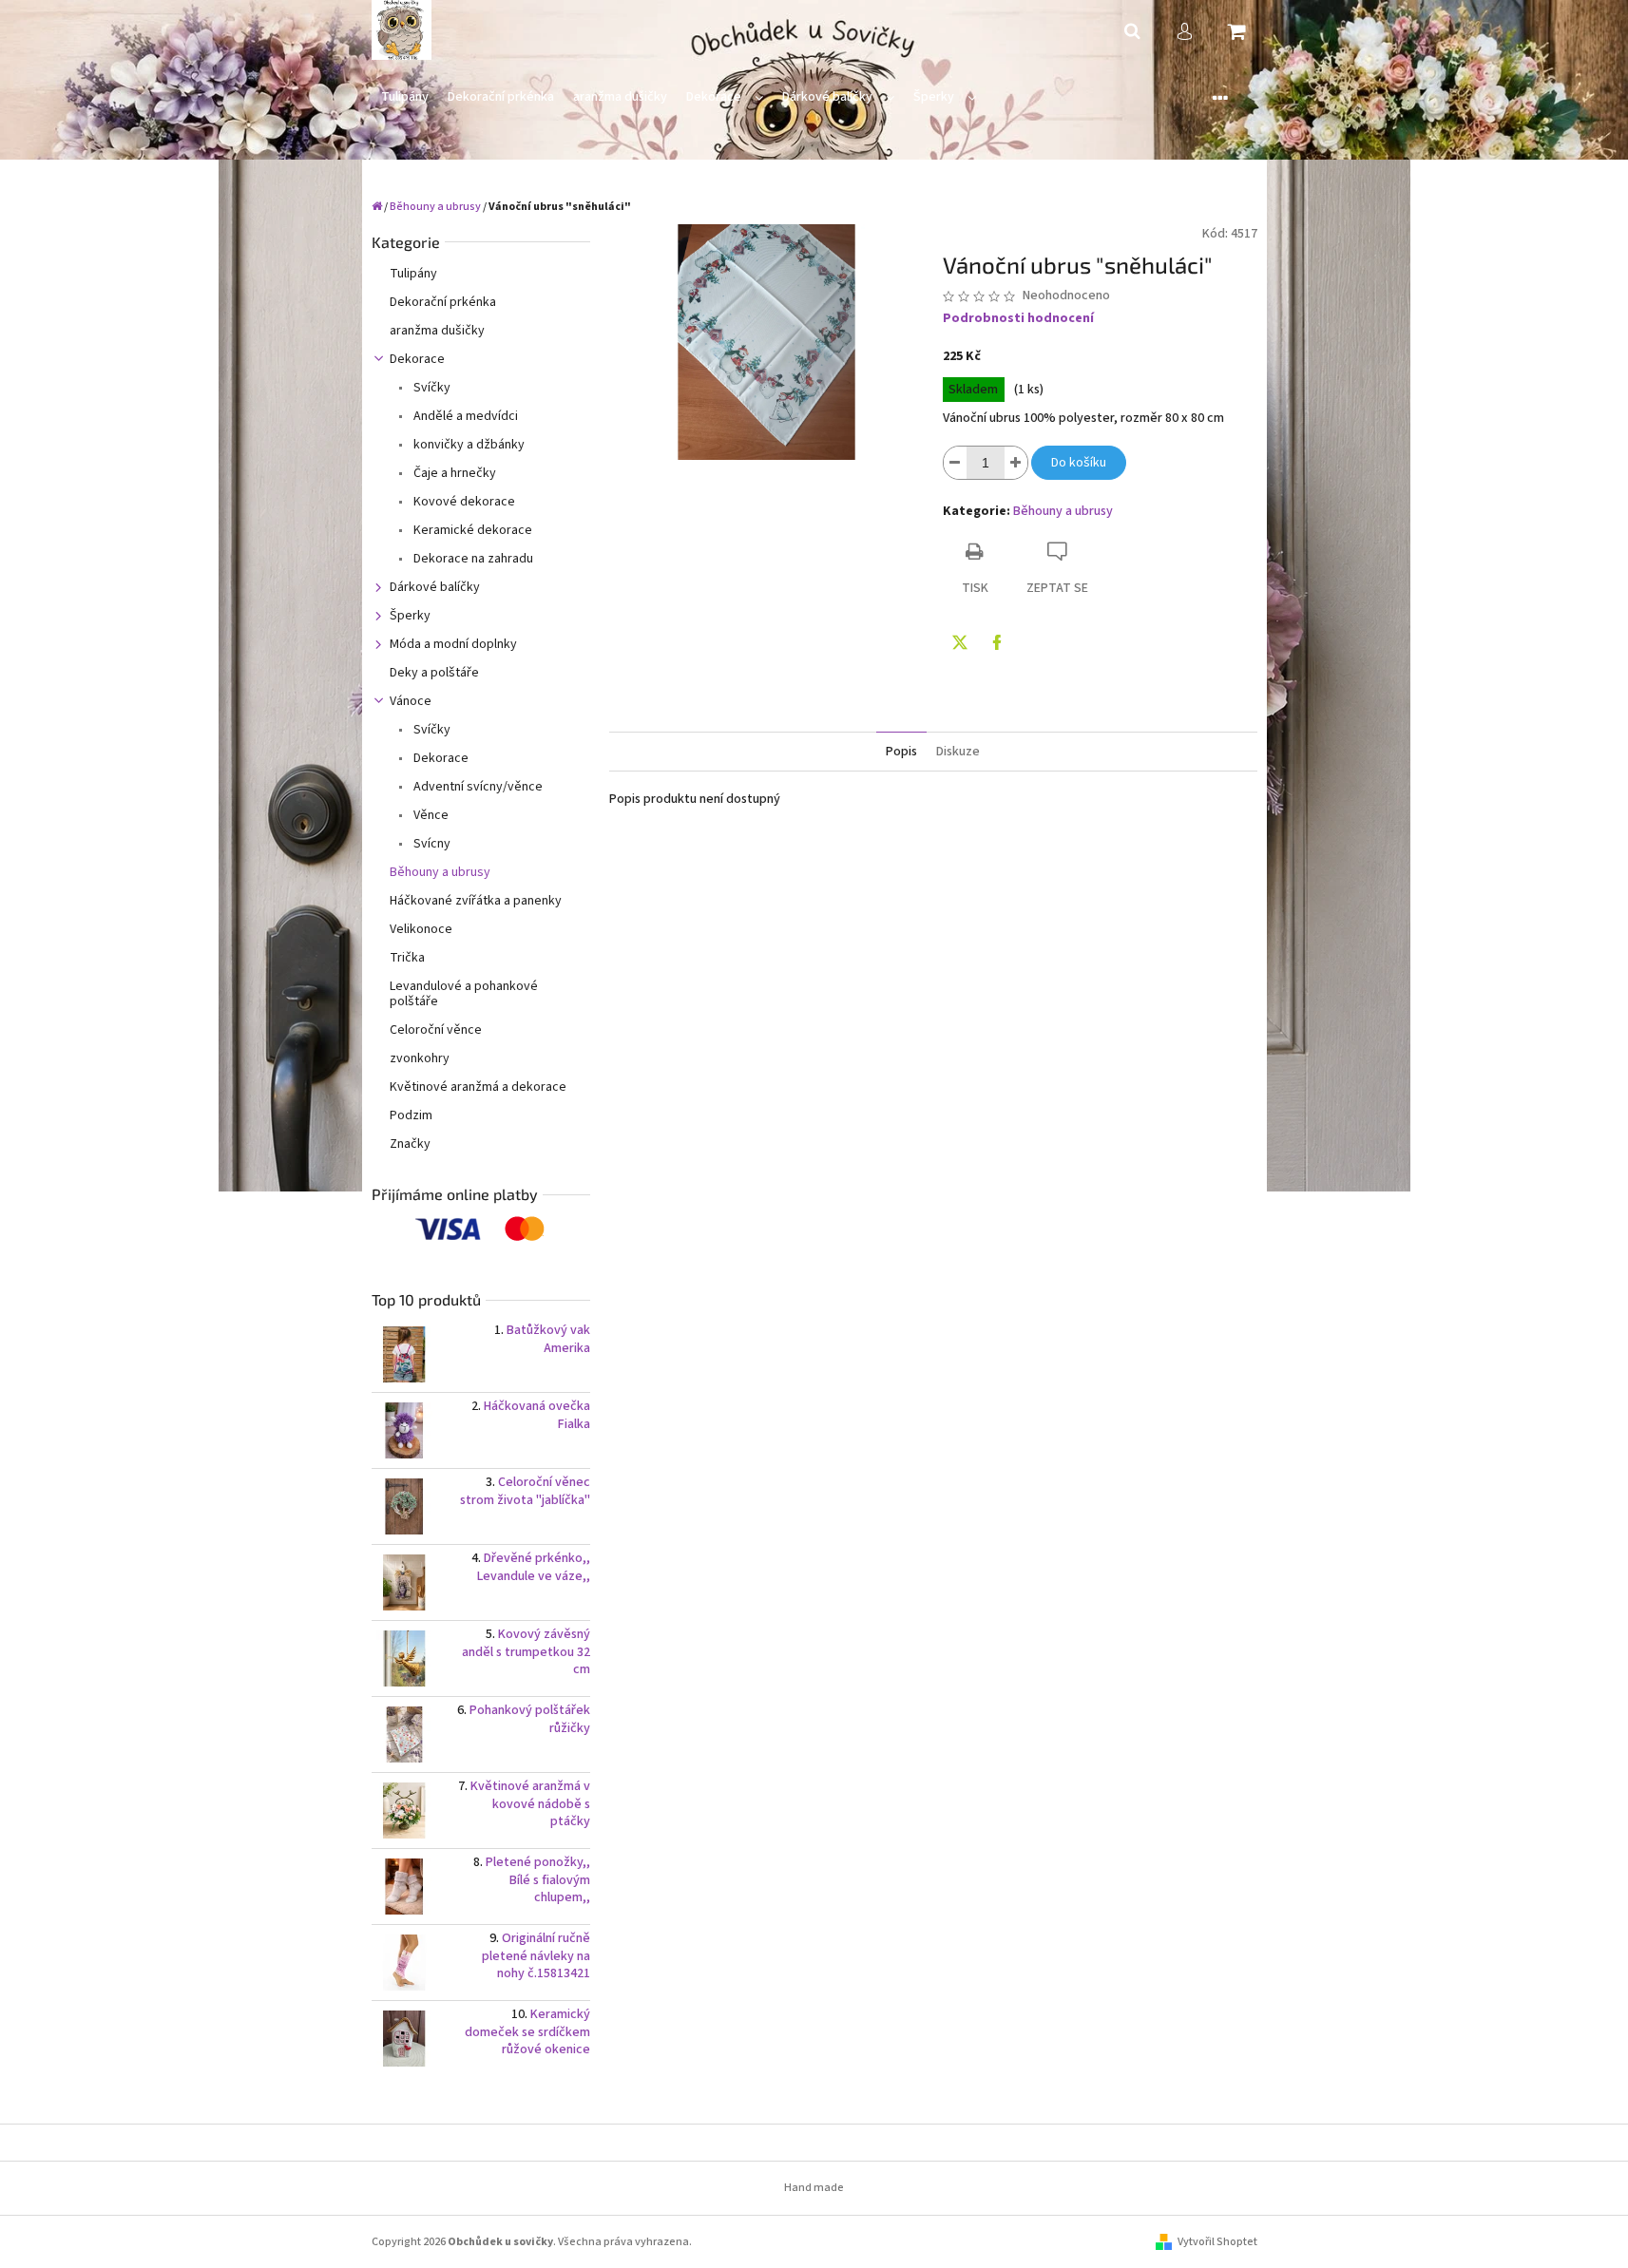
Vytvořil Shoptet (1217, 2242)
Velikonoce (421, 929)
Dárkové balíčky (435, 587)
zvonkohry (420, 1058)
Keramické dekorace (471, 530)
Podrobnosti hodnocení (1018, 319)
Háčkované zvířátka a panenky (476, 901)
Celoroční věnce (436, 1030)
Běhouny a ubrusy (440, 872)
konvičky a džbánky (468, 445)
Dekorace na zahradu (472, 559)
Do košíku (1079, 463)
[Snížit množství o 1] (955, 463)
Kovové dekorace (463, 502)
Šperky (410, 616)
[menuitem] (405, 97)
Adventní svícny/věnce (477, 787)
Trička (407, 958)
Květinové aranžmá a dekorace (478, 1087)
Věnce (430, 815)
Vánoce (411, 701)
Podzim (411, 1115)
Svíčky (431, 388)
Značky (410, 1144)
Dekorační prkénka (443, 302)
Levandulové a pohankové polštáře (464, 994)
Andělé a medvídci (464, 416)
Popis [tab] (901, 752)
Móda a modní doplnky (453, 644)
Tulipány (413, 274)
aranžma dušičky (437, 331)
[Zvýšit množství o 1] (1016, 463)
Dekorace (417, 359)
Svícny (431, 844)
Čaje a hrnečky (453, 473)
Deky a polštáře (434, 673)
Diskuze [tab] (958, 752)
